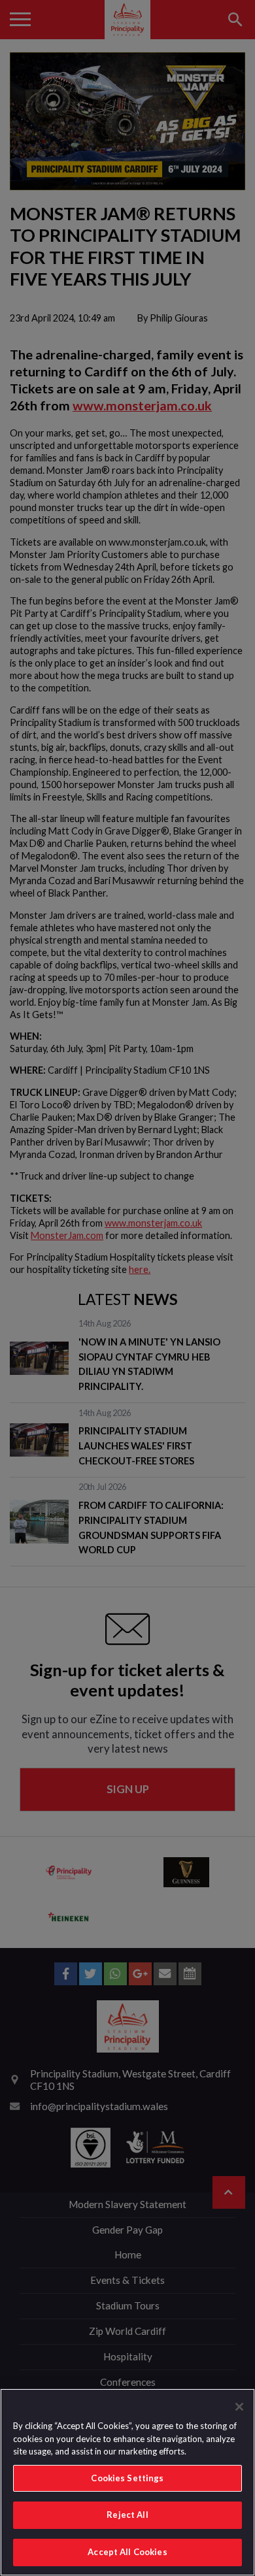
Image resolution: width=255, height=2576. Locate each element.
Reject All (127, 2515)
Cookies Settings (127, 2478)
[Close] (239, 2407)
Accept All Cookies (127, 2552)
